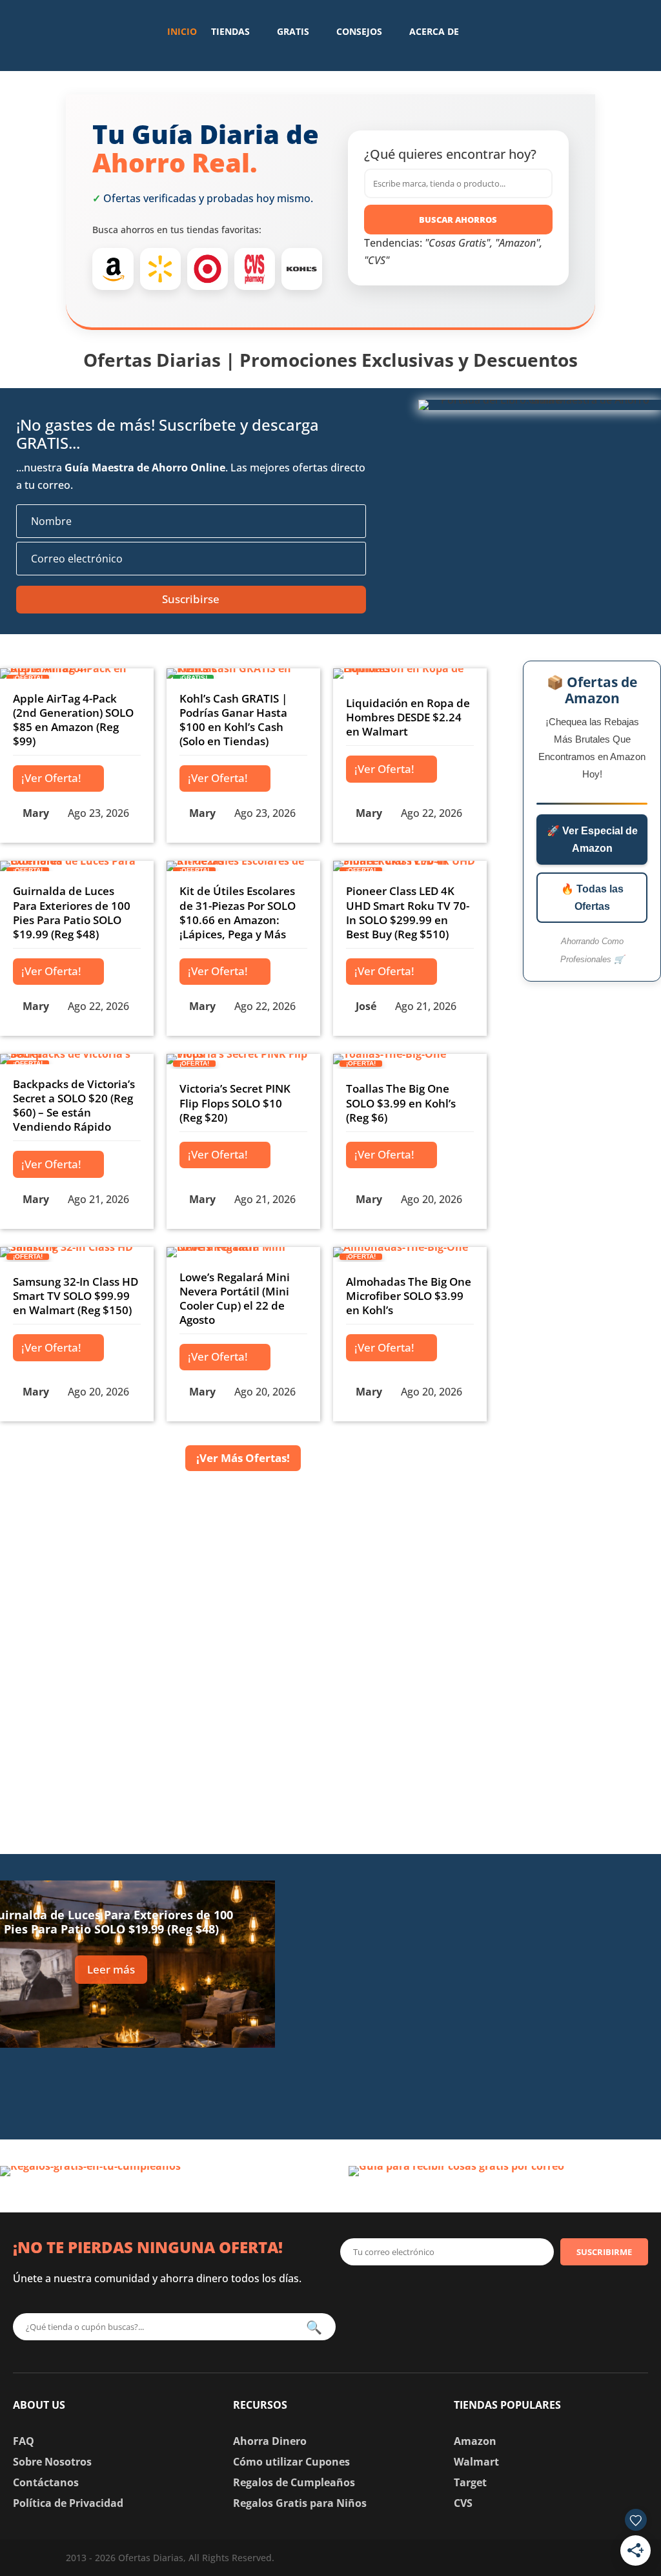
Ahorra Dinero (270, 2441)
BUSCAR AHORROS (458, 220)
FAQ (24, 2441)
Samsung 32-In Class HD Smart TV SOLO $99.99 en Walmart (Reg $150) (76, 1296)
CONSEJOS (359, 31)
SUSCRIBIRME (604, 2252)
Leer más (111, 1969)
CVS (463, 2503)
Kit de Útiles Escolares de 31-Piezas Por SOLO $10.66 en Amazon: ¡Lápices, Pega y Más (238, 912)
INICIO (182, 31)
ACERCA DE (434, 31)
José (366, 1006)
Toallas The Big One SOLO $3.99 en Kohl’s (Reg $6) (401, 1103)
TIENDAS (230, 31)
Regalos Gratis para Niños (300, 2503)
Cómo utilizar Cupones (291, 2462)
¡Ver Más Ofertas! (243, 1458)
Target (470, 2482)
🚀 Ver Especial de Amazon (592, 840)
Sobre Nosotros (52, 2462)
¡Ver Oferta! (51, 778)
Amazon (475, 2441)
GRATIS (293, 31)
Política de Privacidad (68, 2503)
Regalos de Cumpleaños (294, 2482)
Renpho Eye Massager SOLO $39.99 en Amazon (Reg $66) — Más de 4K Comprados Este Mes (528, 2081)
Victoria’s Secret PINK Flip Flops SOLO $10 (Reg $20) (235, 1103)
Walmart (476, 2462)
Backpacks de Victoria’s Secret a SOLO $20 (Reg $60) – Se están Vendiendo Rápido (74, 1105)
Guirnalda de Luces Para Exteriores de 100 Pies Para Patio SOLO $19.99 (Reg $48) (72, 912)
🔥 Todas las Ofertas (592, 898)
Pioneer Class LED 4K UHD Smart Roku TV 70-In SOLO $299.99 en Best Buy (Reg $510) (408, 912)
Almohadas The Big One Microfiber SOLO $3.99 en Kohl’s (409, 1296)
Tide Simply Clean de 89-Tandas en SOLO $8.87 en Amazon (527, 1990)
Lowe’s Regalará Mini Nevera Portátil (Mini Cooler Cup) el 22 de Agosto (235, 1298)
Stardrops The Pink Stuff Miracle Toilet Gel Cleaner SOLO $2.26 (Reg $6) (528, 1898)
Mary (36, 813)
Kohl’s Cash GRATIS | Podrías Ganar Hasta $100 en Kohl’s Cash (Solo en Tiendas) (233, 720)
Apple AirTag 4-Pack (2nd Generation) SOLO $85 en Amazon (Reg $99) (73, 720)
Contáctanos (46, 2482)
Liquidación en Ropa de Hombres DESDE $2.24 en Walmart (408, 717)
